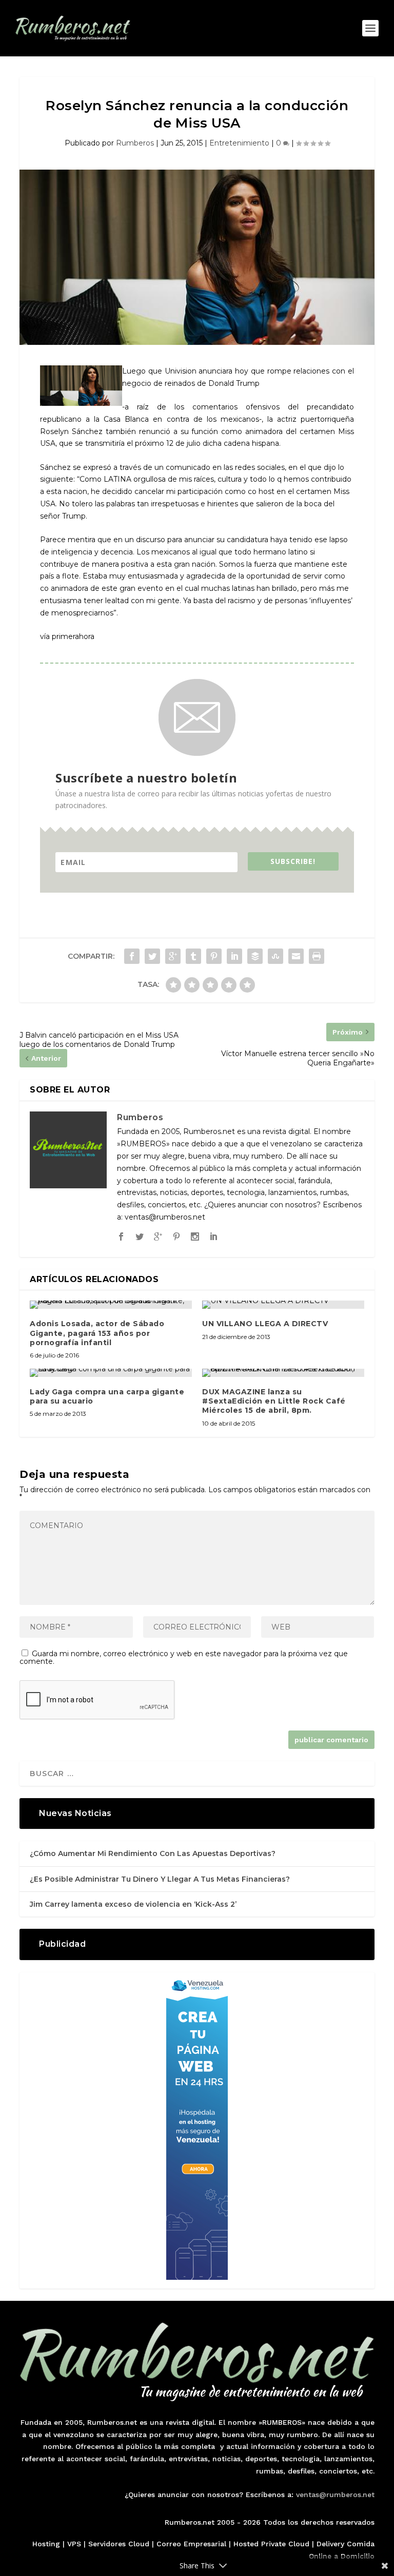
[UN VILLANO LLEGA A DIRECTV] (283, 1305)
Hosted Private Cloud (271, 2544)
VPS (74, 2544)
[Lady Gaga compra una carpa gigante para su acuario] (111, 1373)
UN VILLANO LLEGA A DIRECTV (265, 1324)
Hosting (46, 2544)
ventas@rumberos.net (335, 2495)
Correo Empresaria (190, 2544)
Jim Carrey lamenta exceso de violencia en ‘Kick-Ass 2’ (133, 1904)
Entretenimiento (239, 143)
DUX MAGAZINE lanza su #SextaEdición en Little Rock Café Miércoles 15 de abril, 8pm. (274, 1401)
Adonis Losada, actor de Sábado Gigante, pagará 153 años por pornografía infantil (97, 1333)
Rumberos (135, 143)
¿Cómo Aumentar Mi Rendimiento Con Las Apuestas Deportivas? (153, 1853)
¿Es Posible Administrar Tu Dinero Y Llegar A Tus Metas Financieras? (160, 1879)
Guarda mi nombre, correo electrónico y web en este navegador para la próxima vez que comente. (184, 1657)
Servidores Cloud (119, 2544)
